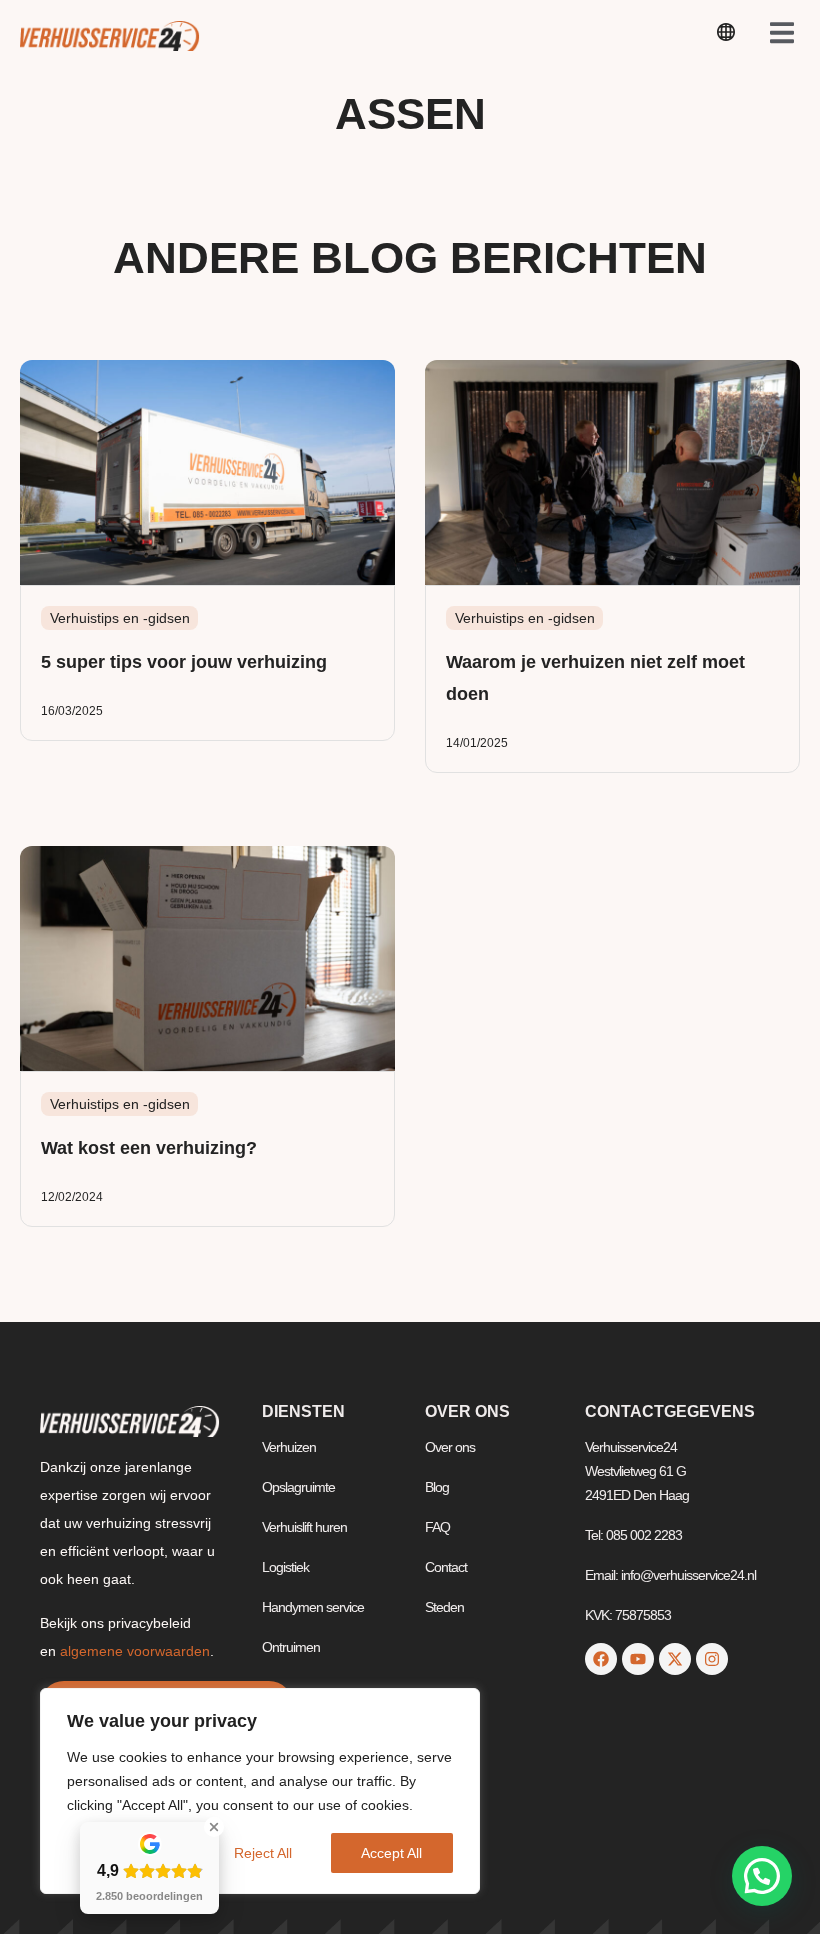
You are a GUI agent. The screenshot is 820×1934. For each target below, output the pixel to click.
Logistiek (285, 1567)
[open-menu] (726, 35)
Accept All (391, 1853)
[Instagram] (712, 1659)
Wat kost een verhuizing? (149, 1148)
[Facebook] (601, 1659)
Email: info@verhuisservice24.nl (670, 1575)
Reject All (263, 1853)
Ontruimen (291, 1647)
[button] (762, 1876)
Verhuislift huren (304, 1527)
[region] (260, 1791)
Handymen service (313, 1607)
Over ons (450, 1447)
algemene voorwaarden (135, 1651)
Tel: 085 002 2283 (633, 1535)
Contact (446, 1567)
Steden (444, 1607)
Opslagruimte (298, 1487)
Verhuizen (289, 1447)
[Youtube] (638, 1659)
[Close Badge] (214, 1827)
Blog (437, 1487)
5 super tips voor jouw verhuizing (184, 662)
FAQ (437, 1527)
